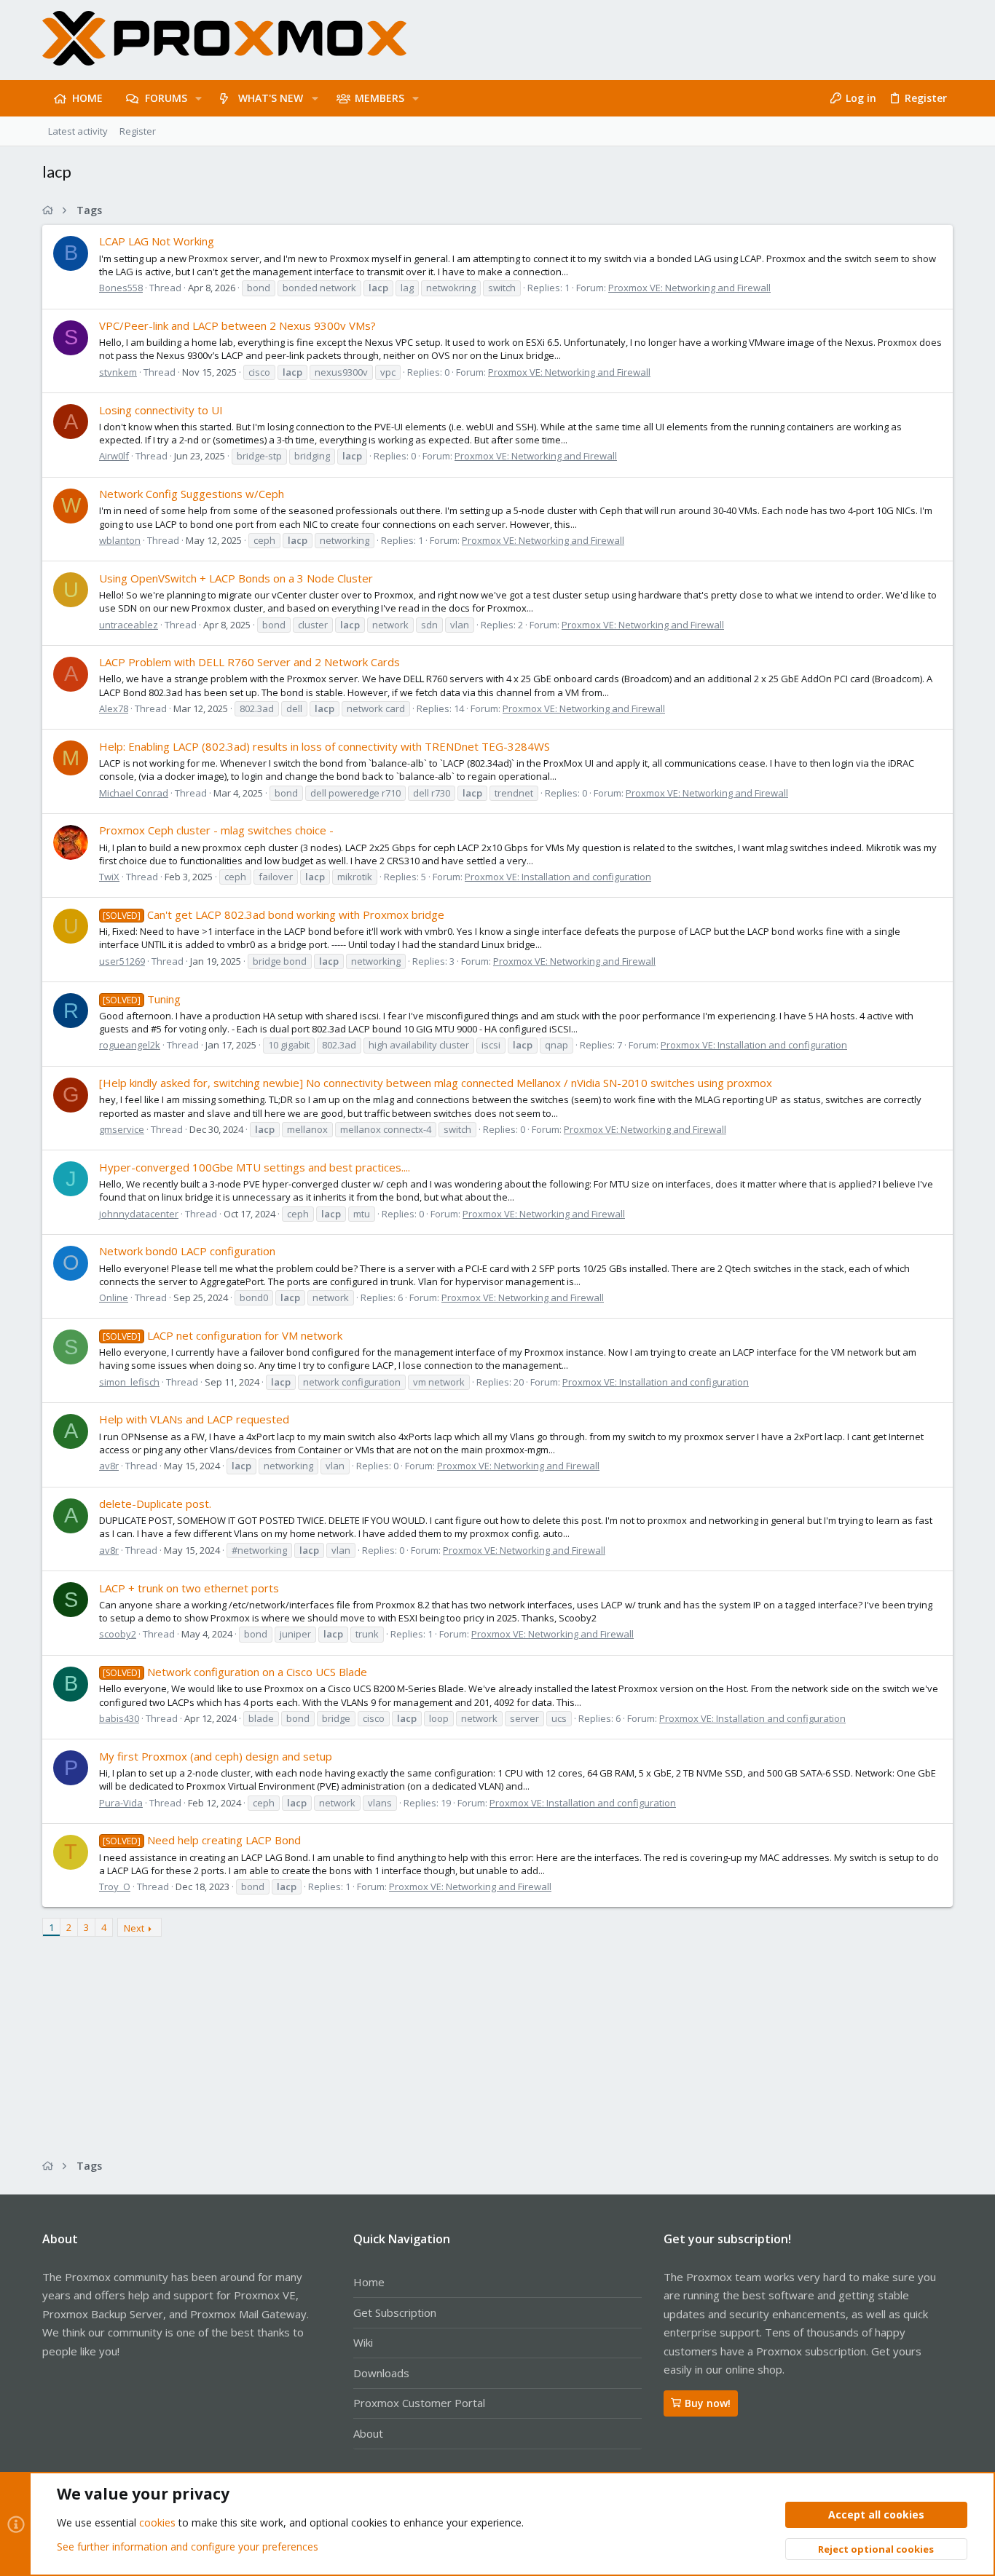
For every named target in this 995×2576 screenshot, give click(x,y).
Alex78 (114, 708)
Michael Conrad (134, 793)
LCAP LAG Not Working (157, 241)
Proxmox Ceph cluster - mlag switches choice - (216, 830)
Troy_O (115, 1886)
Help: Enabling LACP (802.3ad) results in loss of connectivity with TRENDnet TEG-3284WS (325, 746)
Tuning (142, 999)
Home (369, 2282)
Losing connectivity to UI (161, 410)
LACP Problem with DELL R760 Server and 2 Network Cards (249, 662)
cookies (157, 2522)
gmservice (122, 1129)
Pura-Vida (121, 1803)
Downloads (381, 2373)
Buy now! (708, 2403)
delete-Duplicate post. (155, 1504)
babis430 (119, 1718)
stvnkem (118, 372)
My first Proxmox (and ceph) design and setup (216, 1756)
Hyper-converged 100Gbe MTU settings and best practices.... (255, 1167)
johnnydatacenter (139, 1214)
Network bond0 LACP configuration (187, 1251)
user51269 (122, 961)
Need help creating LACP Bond (202, 1840)
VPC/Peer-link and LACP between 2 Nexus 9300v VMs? (237, 325)
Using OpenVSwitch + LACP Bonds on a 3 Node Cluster (236, 578)
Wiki (363, 2342)
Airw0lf (114, 456)
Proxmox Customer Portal (419, 2403)
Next (134, 1928)
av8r (109, 1466)
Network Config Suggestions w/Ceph (192, 494)
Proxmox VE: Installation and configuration (558, 877)
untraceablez (129, 625)
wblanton (120, 540)
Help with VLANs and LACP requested (194, 1419)
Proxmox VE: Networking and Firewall (689, 288)
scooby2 (118, 1634)
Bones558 (121, 288)
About (368, 2433)
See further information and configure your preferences (188, 2547)
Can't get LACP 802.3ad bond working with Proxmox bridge (274, 914)
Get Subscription (395, 2312)
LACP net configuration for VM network (223, 1335)
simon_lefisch (129, 1382)
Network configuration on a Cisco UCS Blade (235, 1672)
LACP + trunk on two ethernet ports (189, 1588)
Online (114, 1297)
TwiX (109, 877)
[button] (198, 98)
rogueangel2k (130, 1045)
